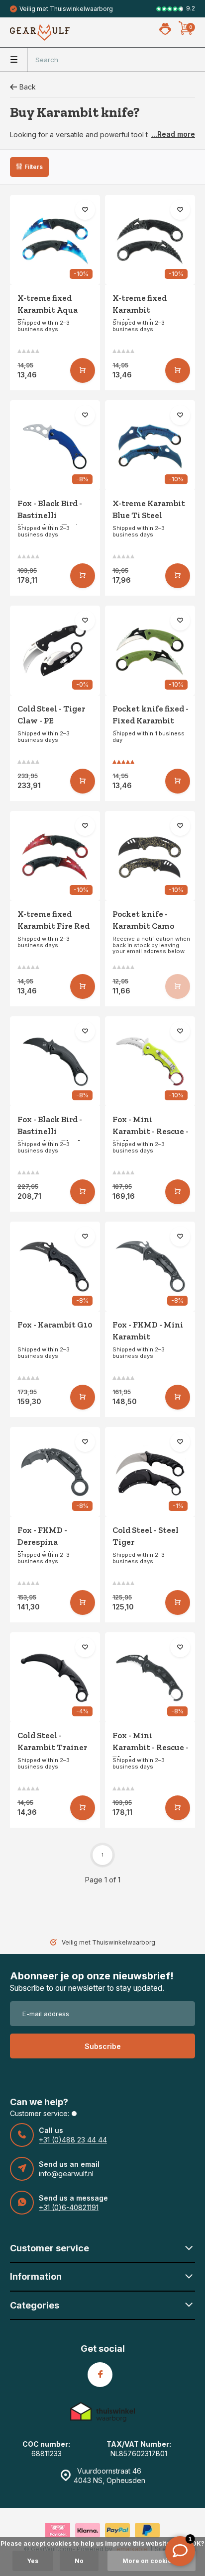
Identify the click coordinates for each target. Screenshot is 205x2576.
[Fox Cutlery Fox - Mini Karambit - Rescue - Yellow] (150, 1061)
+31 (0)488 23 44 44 (73, 2140)
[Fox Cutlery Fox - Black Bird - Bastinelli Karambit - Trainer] (55, 445)
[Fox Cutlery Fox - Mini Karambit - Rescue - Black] (150, 1677)
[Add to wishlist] (85, 210)
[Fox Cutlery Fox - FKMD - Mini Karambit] (150, 1267)
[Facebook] (100, 2375)
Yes (33, 2561)
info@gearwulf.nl (66, 2174)
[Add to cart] (83, 370)
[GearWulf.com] (40, 32)
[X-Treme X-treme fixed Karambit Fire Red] (55, 856)
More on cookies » (152, 2561)
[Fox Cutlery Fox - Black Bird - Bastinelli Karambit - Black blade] (55, 1061)
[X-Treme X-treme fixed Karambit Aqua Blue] (55, 240)
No (79, 2561)
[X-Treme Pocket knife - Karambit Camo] (150, 856)
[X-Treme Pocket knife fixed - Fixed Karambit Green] (150, 651)
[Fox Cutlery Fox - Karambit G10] (55, 1267)
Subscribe (103, 2046)
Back (28, 87)
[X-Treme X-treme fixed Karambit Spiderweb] (150, 240)
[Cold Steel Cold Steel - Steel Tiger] (150, 1472)
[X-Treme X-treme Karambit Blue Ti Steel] (150, 445)
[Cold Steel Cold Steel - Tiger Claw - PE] (55, 651)
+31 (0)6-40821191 (69, 2207)
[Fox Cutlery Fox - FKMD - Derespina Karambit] (55, 1472)
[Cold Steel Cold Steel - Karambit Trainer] (55, 1677)
